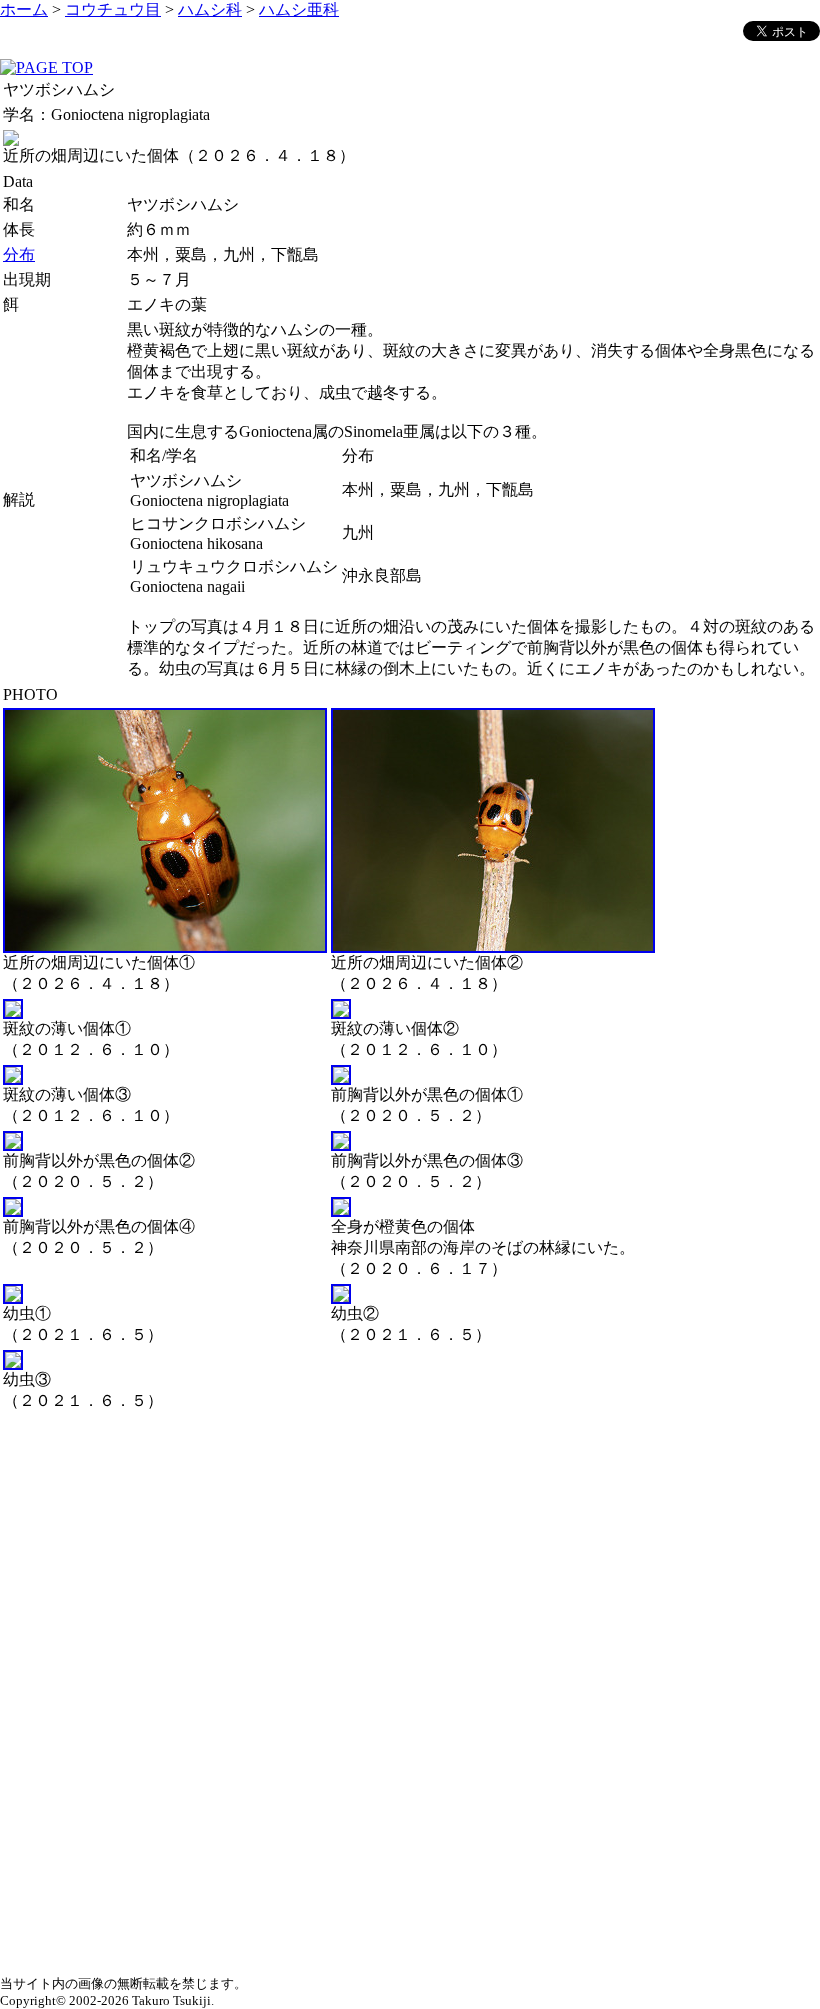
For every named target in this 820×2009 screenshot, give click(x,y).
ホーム (24, 9)
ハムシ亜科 (299, 9)
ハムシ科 (210, 9)
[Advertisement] (410, 1555)
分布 (19, 254)
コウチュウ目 (113, 9)
